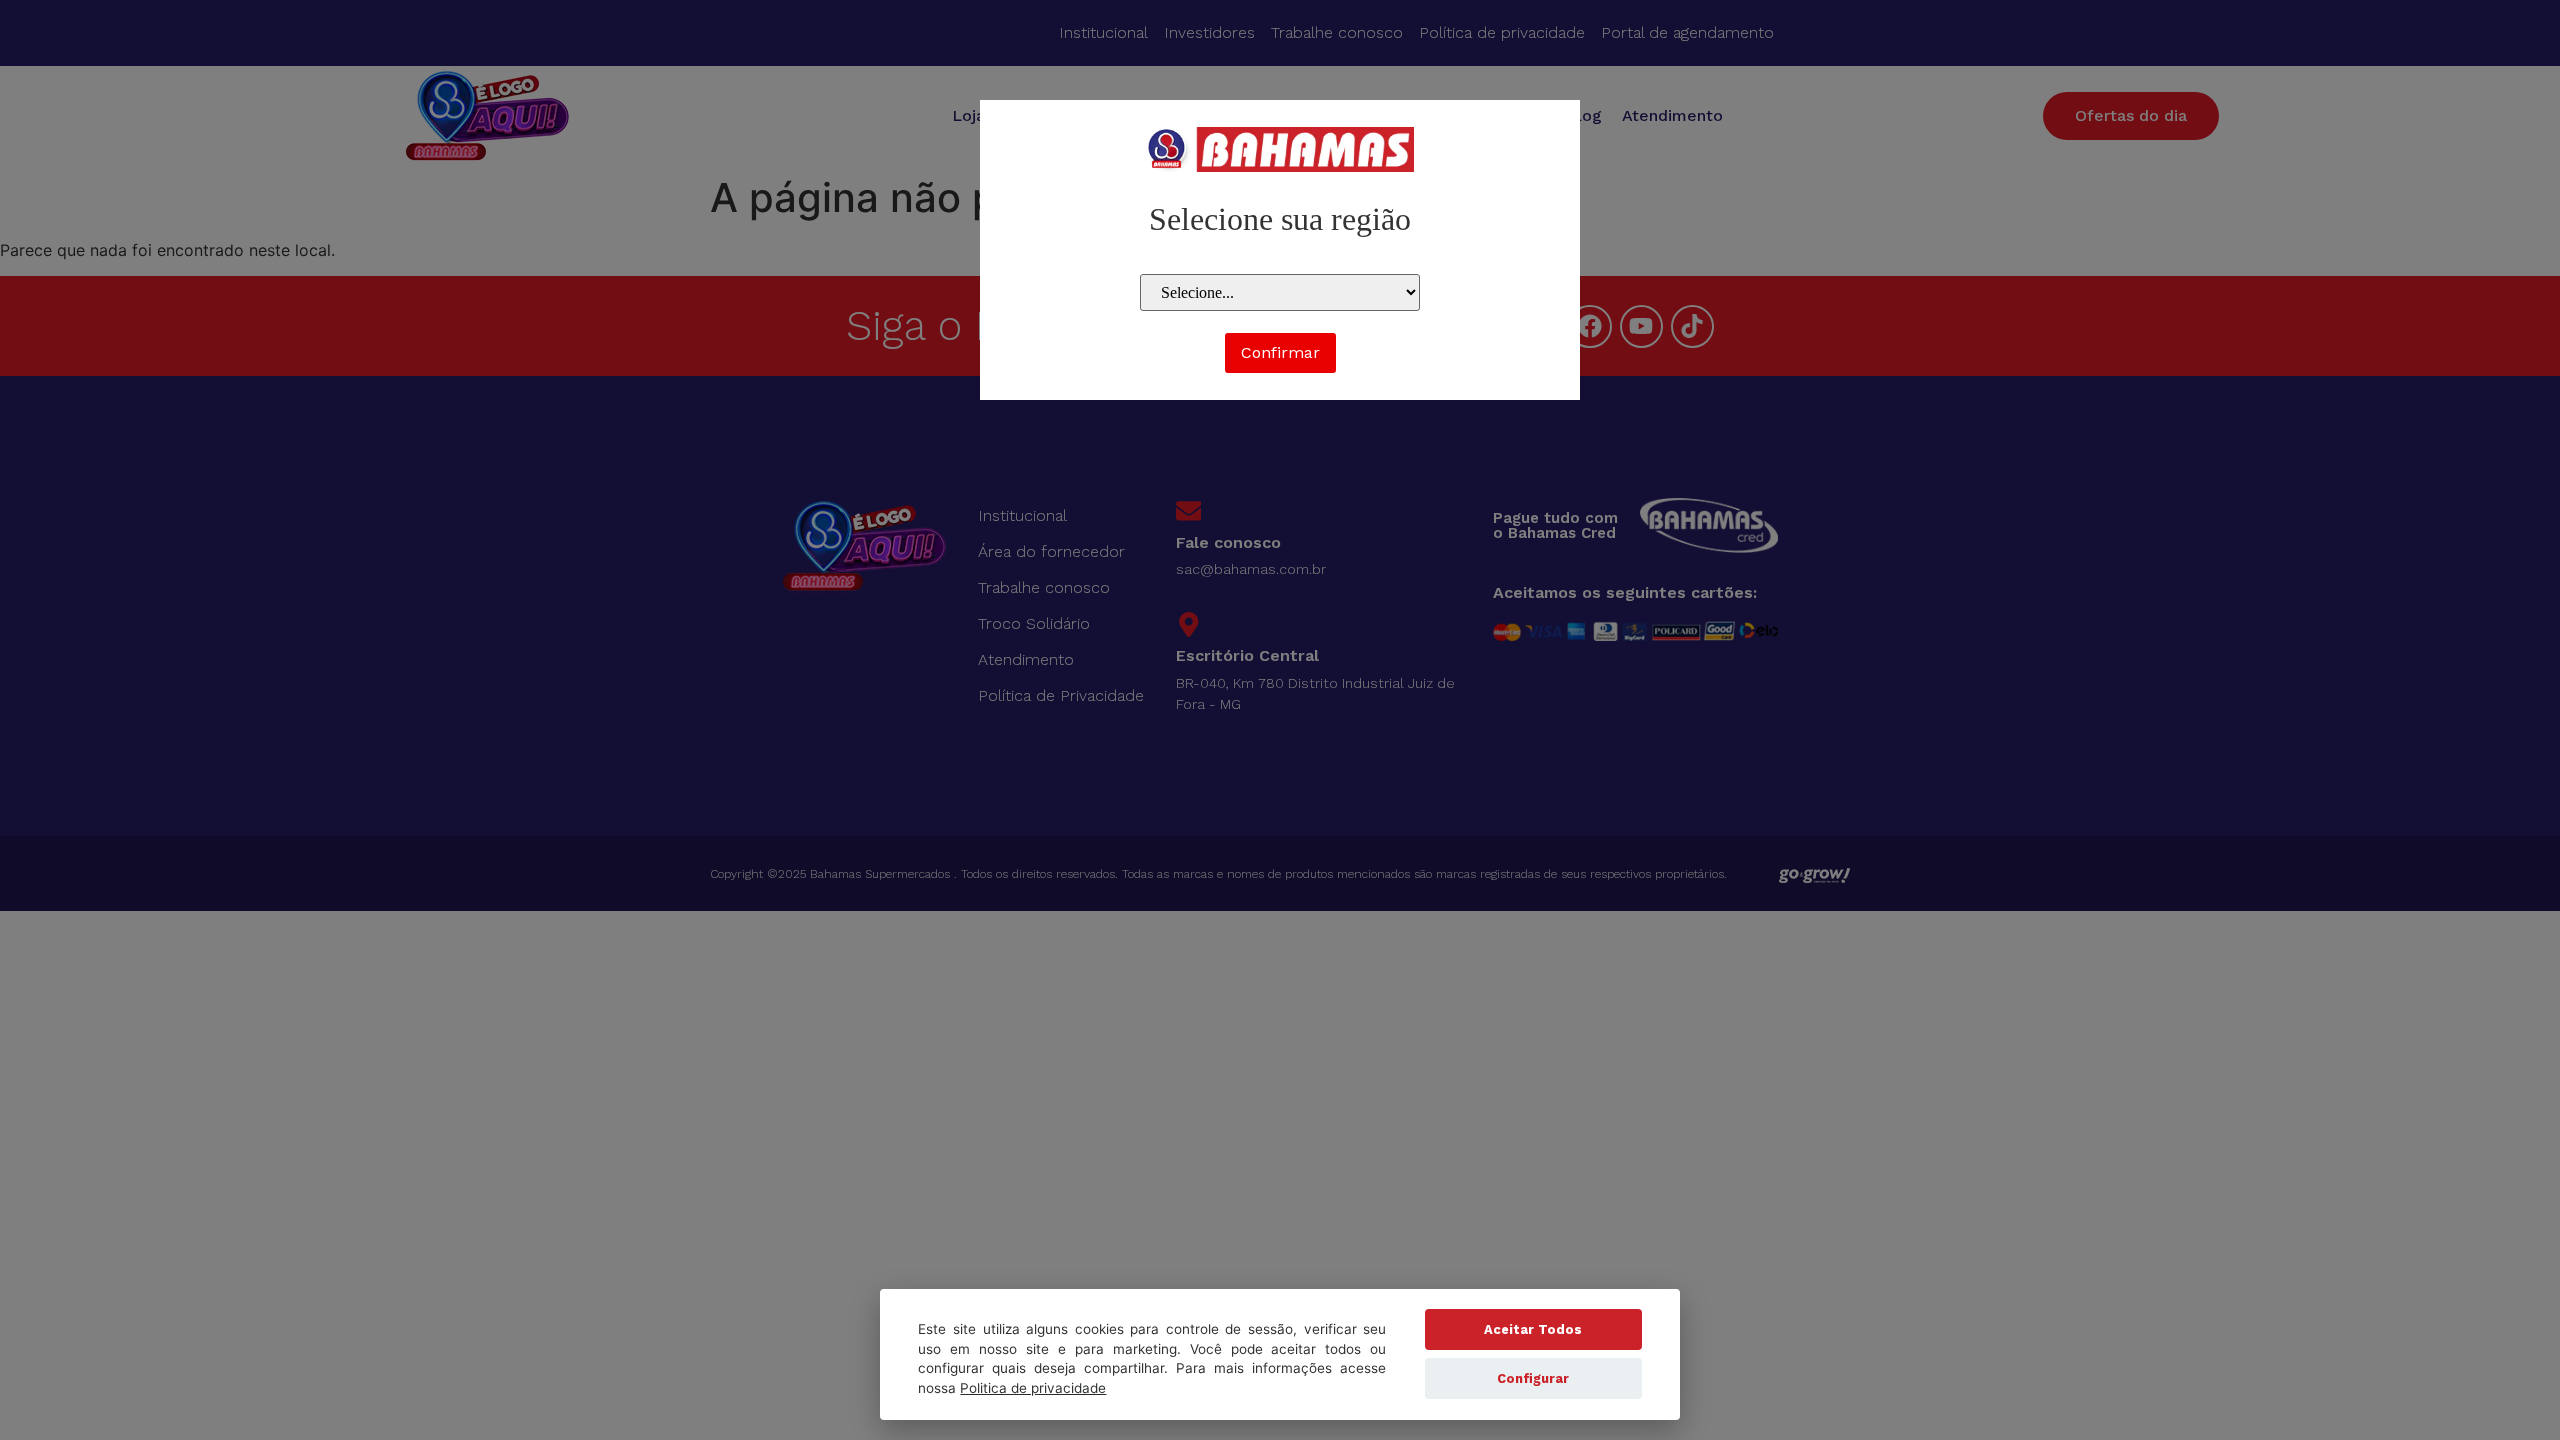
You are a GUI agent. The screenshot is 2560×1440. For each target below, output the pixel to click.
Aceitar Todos (1533, 1329)
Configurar (1533, 1378)
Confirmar (1280, 352)
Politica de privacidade (1033, 1388)
